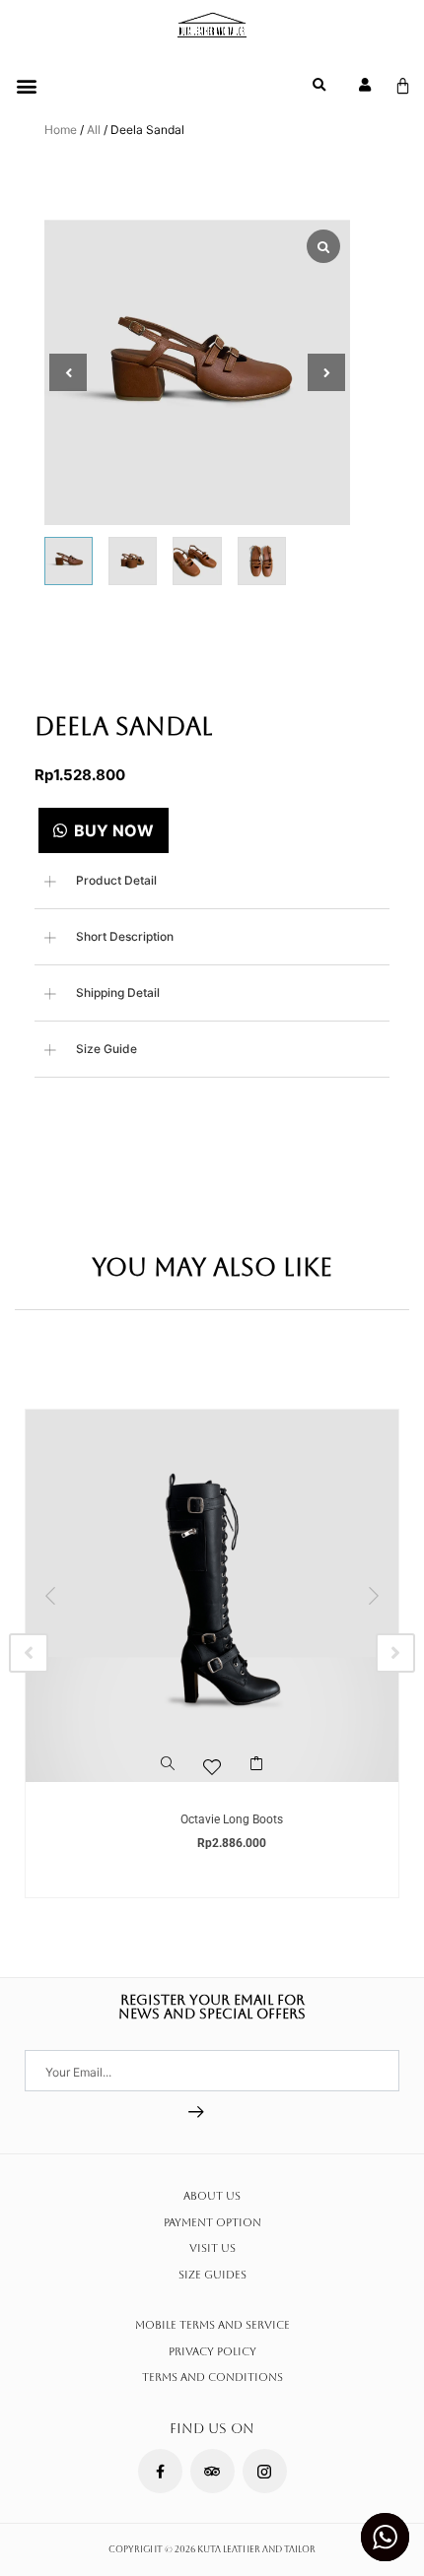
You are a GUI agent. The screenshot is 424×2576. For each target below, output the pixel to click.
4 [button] (232, 1802)
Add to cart (257, 1772)
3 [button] (212, 1802)
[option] (212, 1654)
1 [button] (173, 1802)
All (94, 130)
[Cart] (403, 86)
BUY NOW (114, 830)
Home (61, 130)
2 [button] (192, 1802)
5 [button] (251, 1802)
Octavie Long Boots (232, 1819)
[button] (26, 85)
